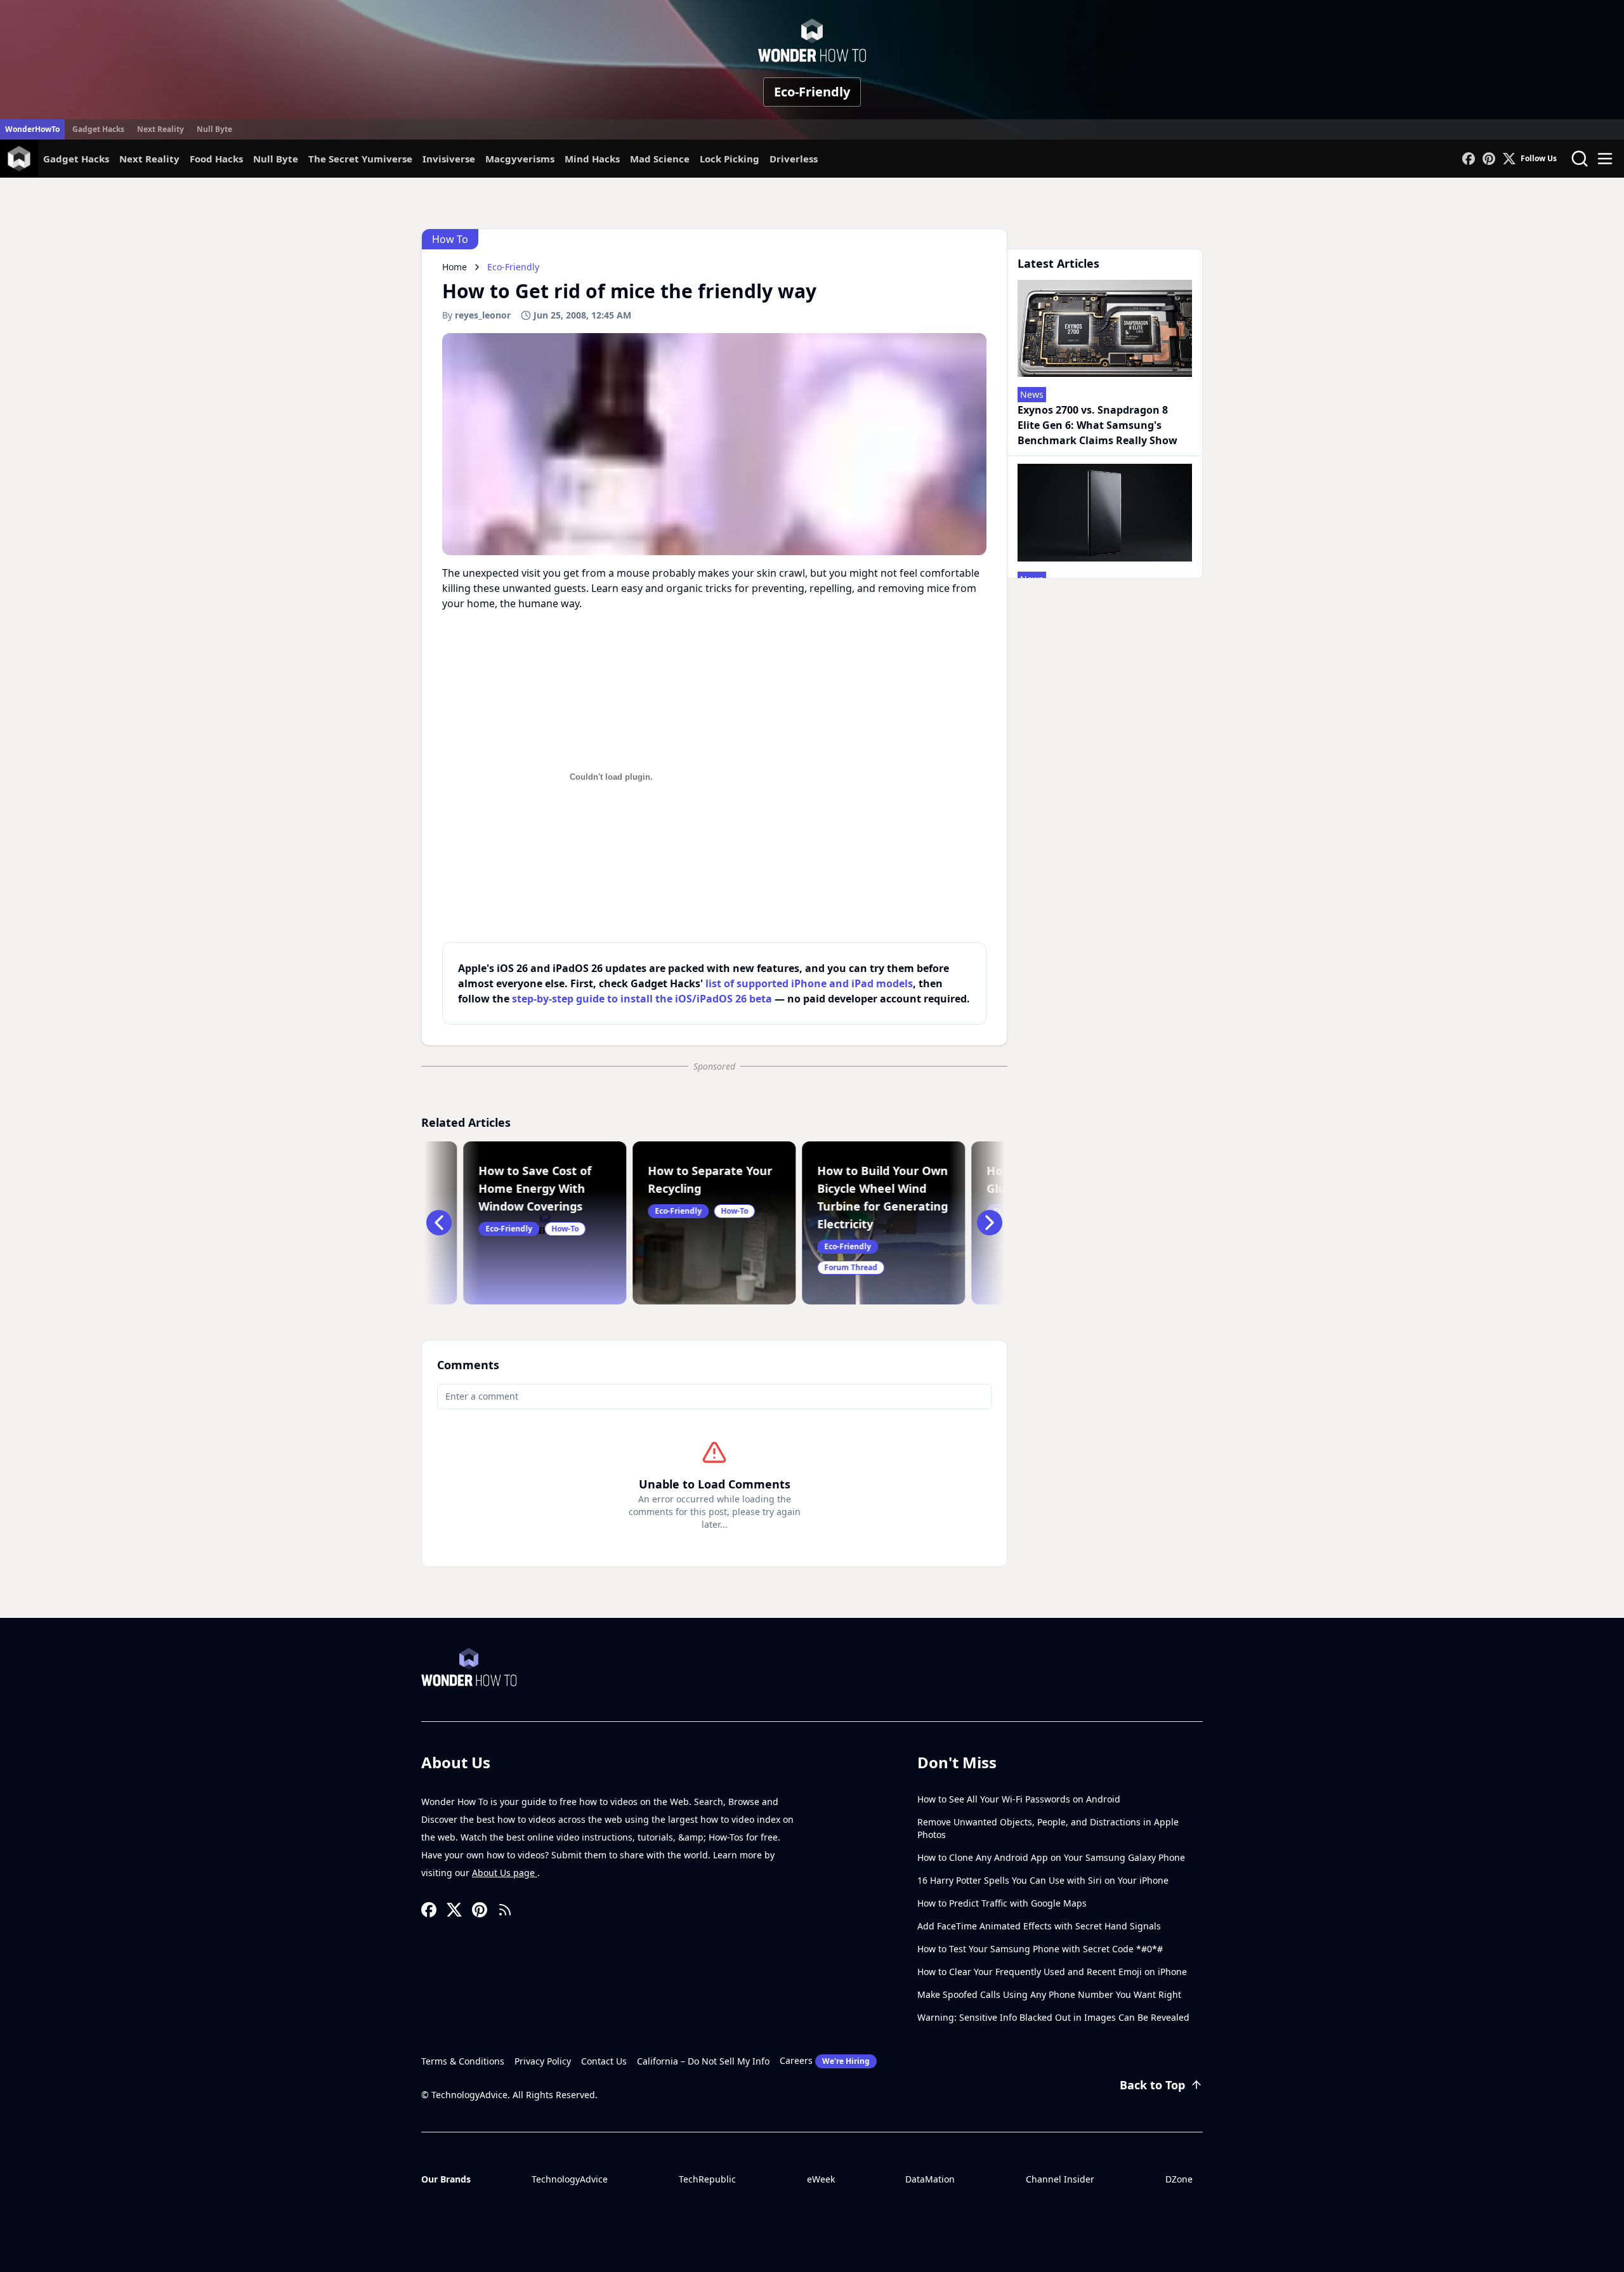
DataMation (930, 2179)
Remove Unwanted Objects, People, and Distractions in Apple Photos (1048, 1828)
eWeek (821, 2179)
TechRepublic (707, 2179)
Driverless (794, 159)
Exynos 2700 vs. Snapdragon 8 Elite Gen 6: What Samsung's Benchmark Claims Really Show (1097, 425)
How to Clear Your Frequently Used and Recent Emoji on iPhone (1052, 1972)
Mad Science (660, 159)
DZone (1179, 2179)
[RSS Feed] (505, 1910)
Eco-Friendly (812, 92)
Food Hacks (216, 159)
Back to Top (1152, 2085)
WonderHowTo (32, 129)
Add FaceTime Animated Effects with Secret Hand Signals (1039, 1926)
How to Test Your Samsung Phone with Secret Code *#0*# (1040, 1949)
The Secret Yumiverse (360, 159)
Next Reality (160, 129)
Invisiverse (449, 159)
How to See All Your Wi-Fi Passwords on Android (1019, 1799)
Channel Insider (1060, 2179)
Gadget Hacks (98, 129)
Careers (825, 2060)
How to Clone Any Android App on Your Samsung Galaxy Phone (1051, 1857)
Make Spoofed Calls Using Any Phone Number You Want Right (1049, 1994)
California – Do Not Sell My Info (703, 2061)
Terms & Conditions (463, 2061)
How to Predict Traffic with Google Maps (1002, 1903)
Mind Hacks (592, 159)
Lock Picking (730, 159)
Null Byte (214, 129)
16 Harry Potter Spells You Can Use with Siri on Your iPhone (1043, 1880)
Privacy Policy (543, 2061)
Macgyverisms (520, 159)
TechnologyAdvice (570, 2179)
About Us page (505, 1873)
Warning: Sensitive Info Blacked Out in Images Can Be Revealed (1053, 2017)
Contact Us (604, 2061)
